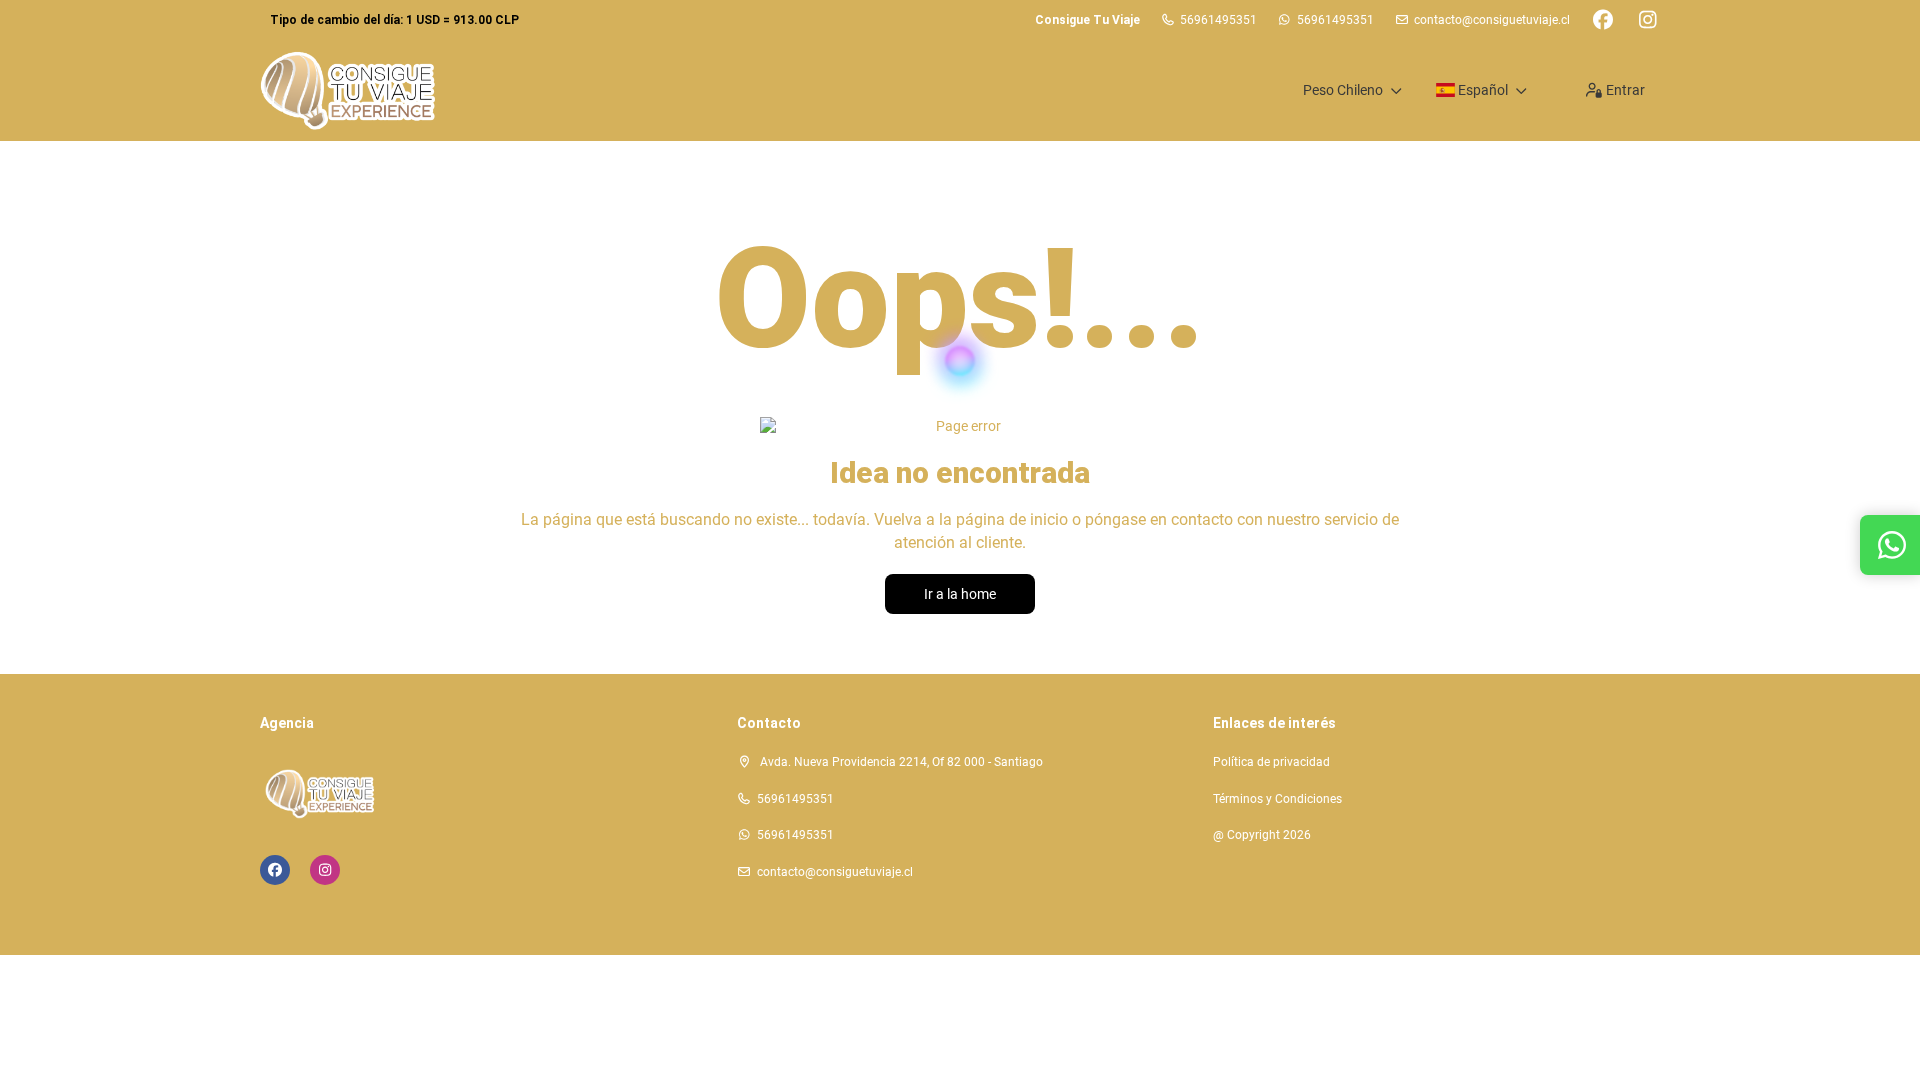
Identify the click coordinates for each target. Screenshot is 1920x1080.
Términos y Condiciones (1277, 799)
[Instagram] (1647, 20)
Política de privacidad (1271, 762)
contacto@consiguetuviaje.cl (1492, 20)
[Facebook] (1602, 20)
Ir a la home (960, 594)
